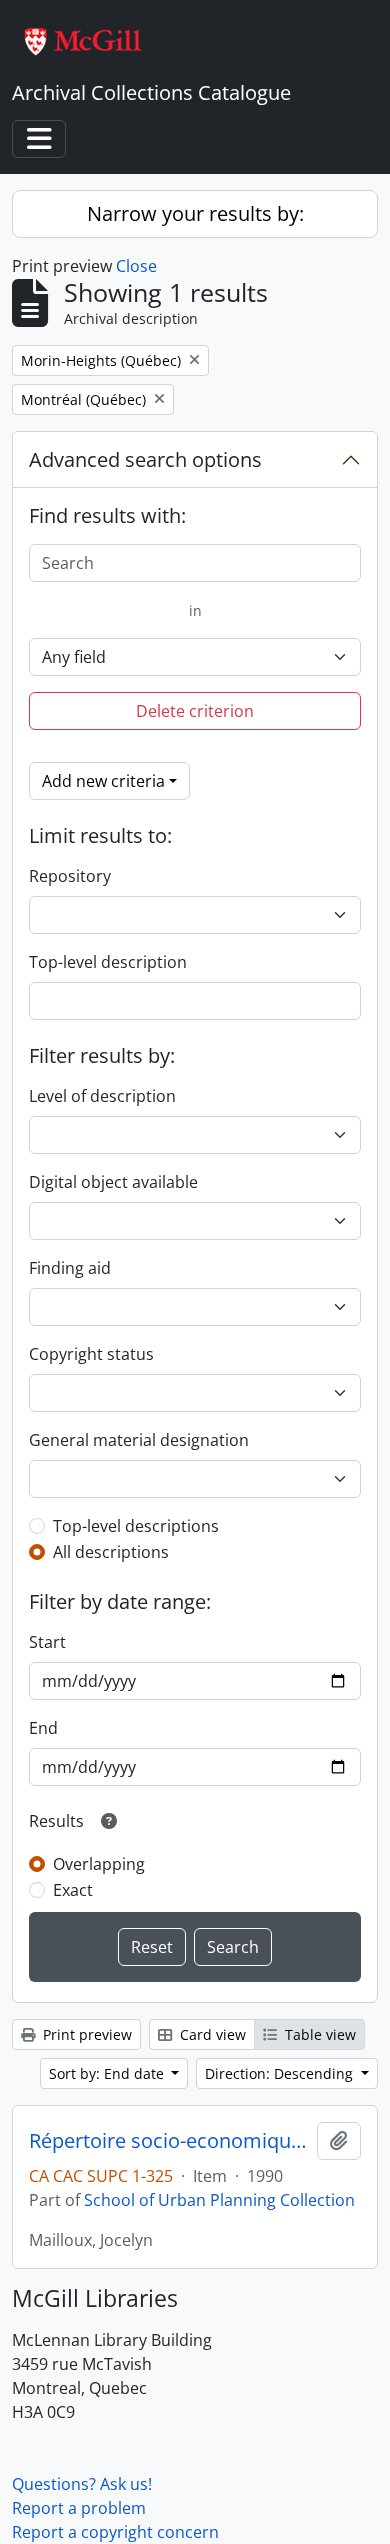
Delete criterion (195, 711)
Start (47, 1642)
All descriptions (111, 1552)
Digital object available (113, 1182)
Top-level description (108, 962)
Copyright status (91, 1354)
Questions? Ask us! (82, 2484)
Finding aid (70, 1268)
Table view (318, 2034)
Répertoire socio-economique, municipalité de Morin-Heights (169, 2141)
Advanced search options (145, 459)
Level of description (102, 1096)
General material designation (139, 1440)
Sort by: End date (108, 2073)
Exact (73, 1890)
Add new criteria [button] (103, 781)
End (43, 1728)
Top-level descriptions (136, 1526)
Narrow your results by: (195, 213)
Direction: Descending (281, 2073)
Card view (211, 2034)
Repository (70, 876)
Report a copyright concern (115, 2532)
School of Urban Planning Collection (219, 2200)
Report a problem (79, 2508)
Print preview (85, 2034)
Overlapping (99, 1864)
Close (136, 266)
